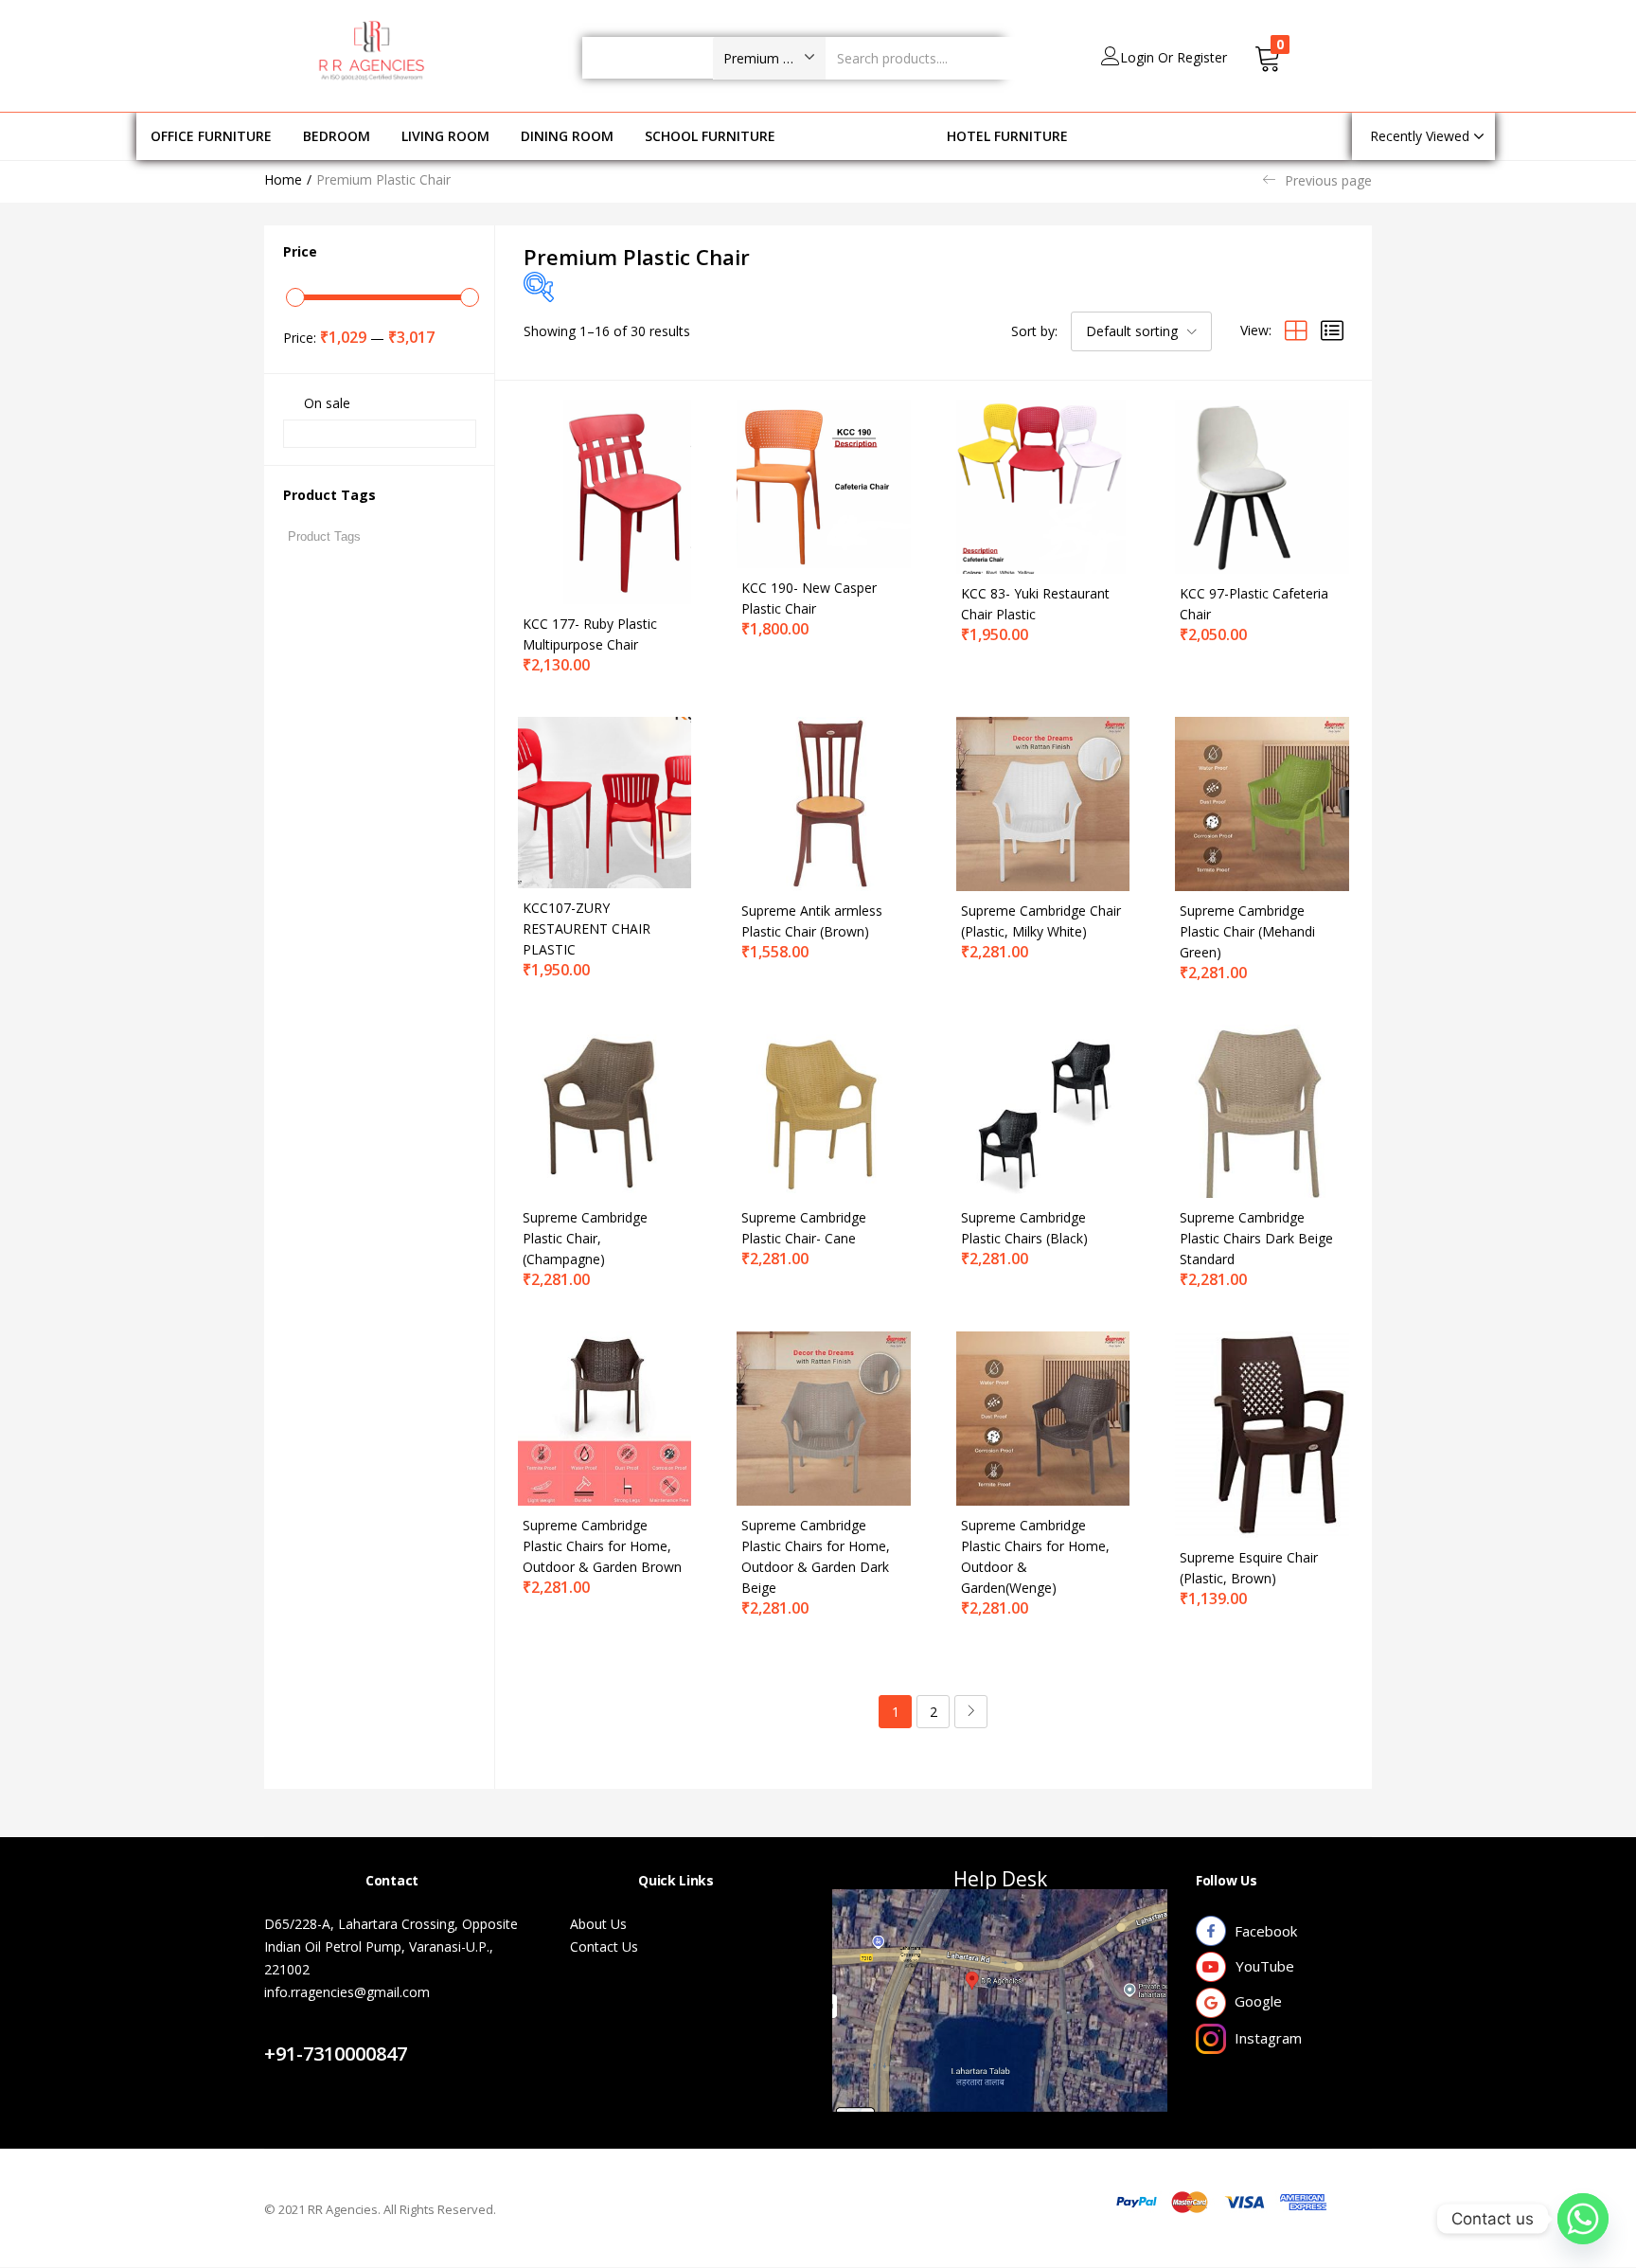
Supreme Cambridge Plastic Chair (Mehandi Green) (1247, 931)
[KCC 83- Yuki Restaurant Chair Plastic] (1043, 485)
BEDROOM (337, 136)
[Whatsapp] (1583, 2219)
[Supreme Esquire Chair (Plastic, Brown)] (1262, 1433)
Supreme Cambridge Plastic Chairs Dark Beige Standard (1256, 1238)
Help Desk (1000, 1879)
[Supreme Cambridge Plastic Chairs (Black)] (1043, 1109)
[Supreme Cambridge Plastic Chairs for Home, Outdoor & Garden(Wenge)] (1043, 1417)
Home (283, 179)
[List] (1332, 330)
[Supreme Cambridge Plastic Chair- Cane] (824, 1109)
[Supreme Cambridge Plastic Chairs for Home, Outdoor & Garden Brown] (605, 1417)
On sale (327, 403)
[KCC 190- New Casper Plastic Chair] (824, 482)
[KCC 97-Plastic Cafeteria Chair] (1262, 485)
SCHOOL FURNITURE (710, 136)
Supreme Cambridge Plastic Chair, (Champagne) (585, 1238)
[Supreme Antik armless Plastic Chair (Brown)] (824, 803)
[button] (769, 58)
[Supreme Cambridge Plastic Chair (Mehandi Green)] (1262, 803)
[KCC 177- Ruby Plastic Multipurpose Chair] (605, 500)
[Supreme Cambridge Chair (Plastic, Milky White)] (1043, 803)
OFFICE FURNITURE (211, 136)
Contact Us (320, 2031)
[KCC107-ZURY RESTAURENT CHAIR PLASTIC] (605, 801)
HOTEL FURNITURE (1007, 136)
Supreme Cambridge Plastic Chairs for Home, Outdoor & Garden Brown (602, 1546)
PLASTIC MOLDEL (861, 136)
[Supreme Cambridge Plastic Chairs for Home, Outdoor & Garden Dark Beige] (824, 1417)
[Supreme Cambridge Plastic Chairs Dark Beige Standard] (1262, 1109)
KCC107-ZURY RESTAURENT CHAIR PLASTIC (587, 929)
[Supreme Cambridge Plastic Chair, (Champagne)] (605, 1109)
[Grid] (1296, 330)
